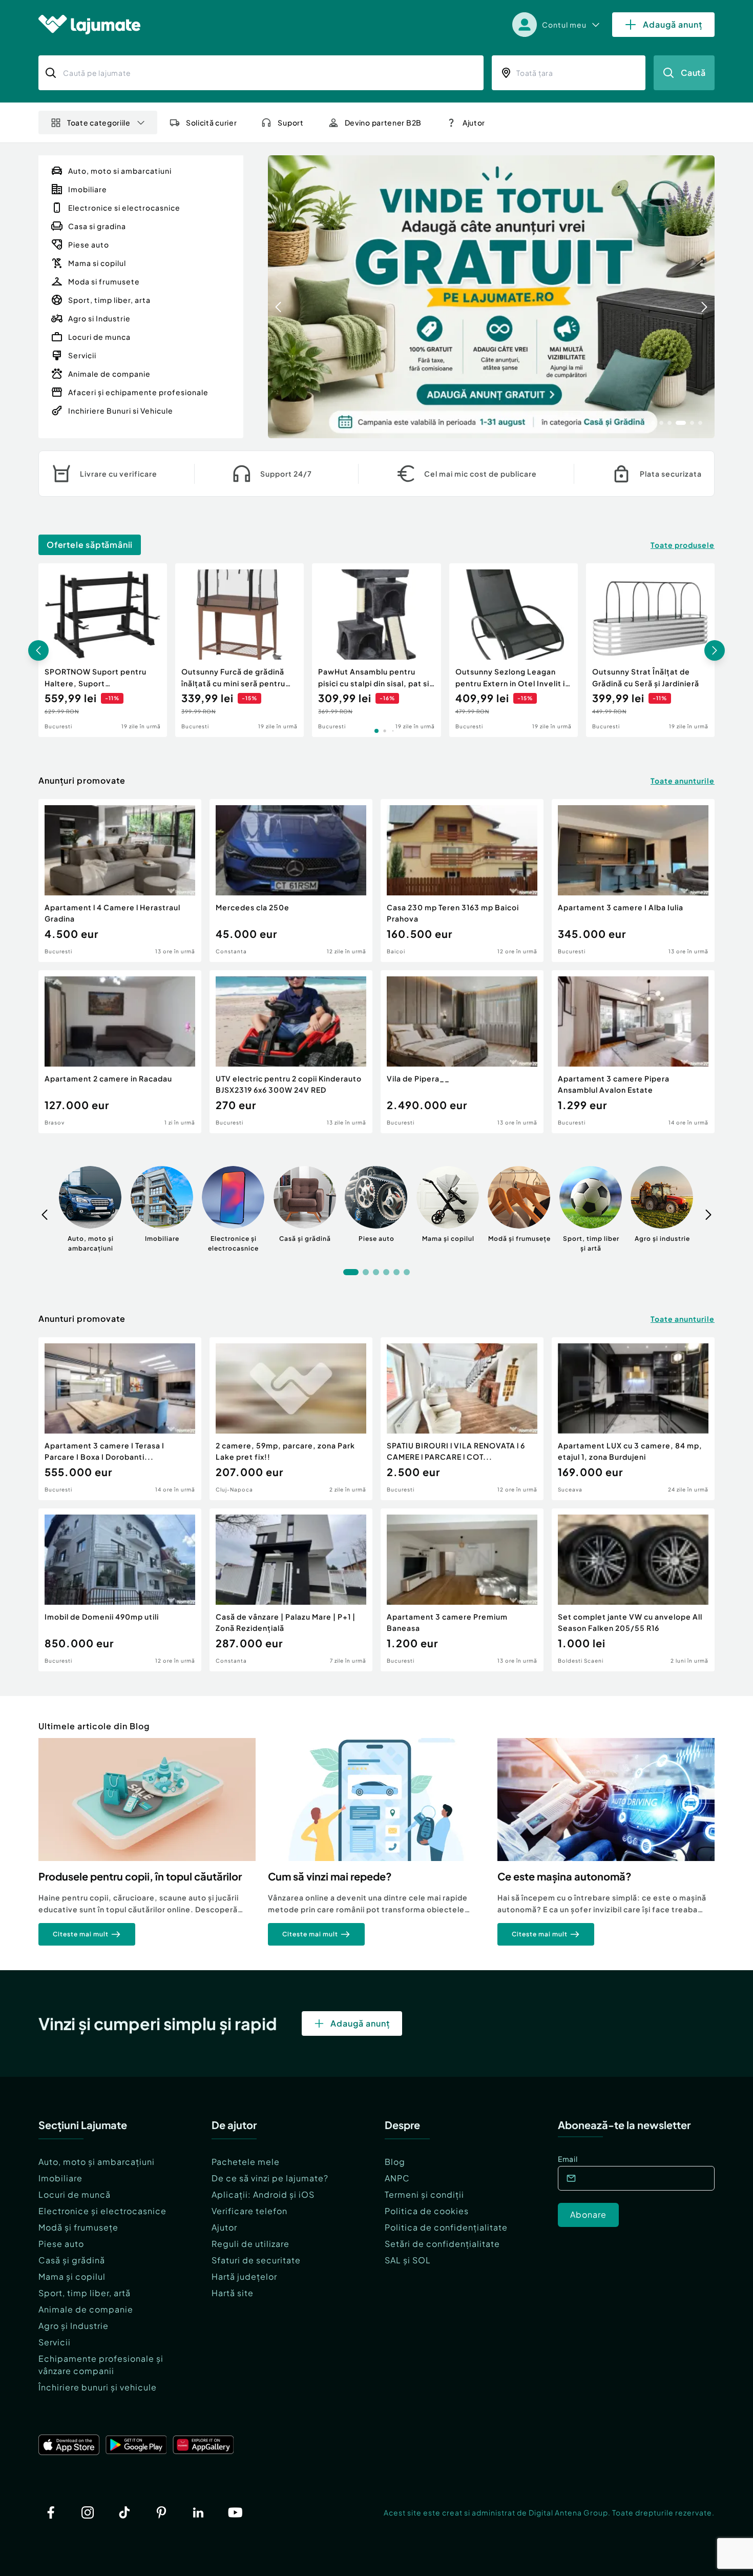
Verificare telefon (249, 2211)
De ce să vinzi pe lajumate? (270, 2178)
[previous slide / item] (278, 297)
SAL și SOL (408, 2260)
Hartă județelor (244, 2276)
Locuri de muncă (75, 2194)
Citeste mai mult (81, 1934)
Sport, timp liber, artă (85, 2293)
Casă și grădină (72, 2260)
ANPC (397, 2178)
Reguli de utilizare (250, 2244)
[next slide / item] (704, 297)
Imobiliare (60, 2178)
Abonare (588, 2214)
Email (568, 2159)
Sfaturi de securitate (256, 2260)
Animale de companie (86, 2309)
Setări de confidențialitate (442, 2244)
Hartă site (233, 2293)
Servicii (55, 2342)
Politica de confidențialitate (446, 2227)
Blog (395, 2162)
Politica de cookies (427, 2211)
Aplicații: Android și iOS (263, 2194)
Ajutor (224, 2227)
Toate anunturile (683, 781)
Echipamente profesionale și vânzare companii (101, 2365)
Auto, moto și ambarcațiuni (97, 2162)
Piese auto (61, 2244)
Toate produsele (683, 545)
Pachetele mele (246, 2162)
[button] (653, 422)
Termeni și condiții (424, 2194)
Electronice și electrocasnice (102, 2211)
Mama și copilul (72, 2276)
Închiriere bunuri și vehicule (98, 2387)
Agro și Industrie (74, 2326)
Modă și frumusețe (78, 2227)
